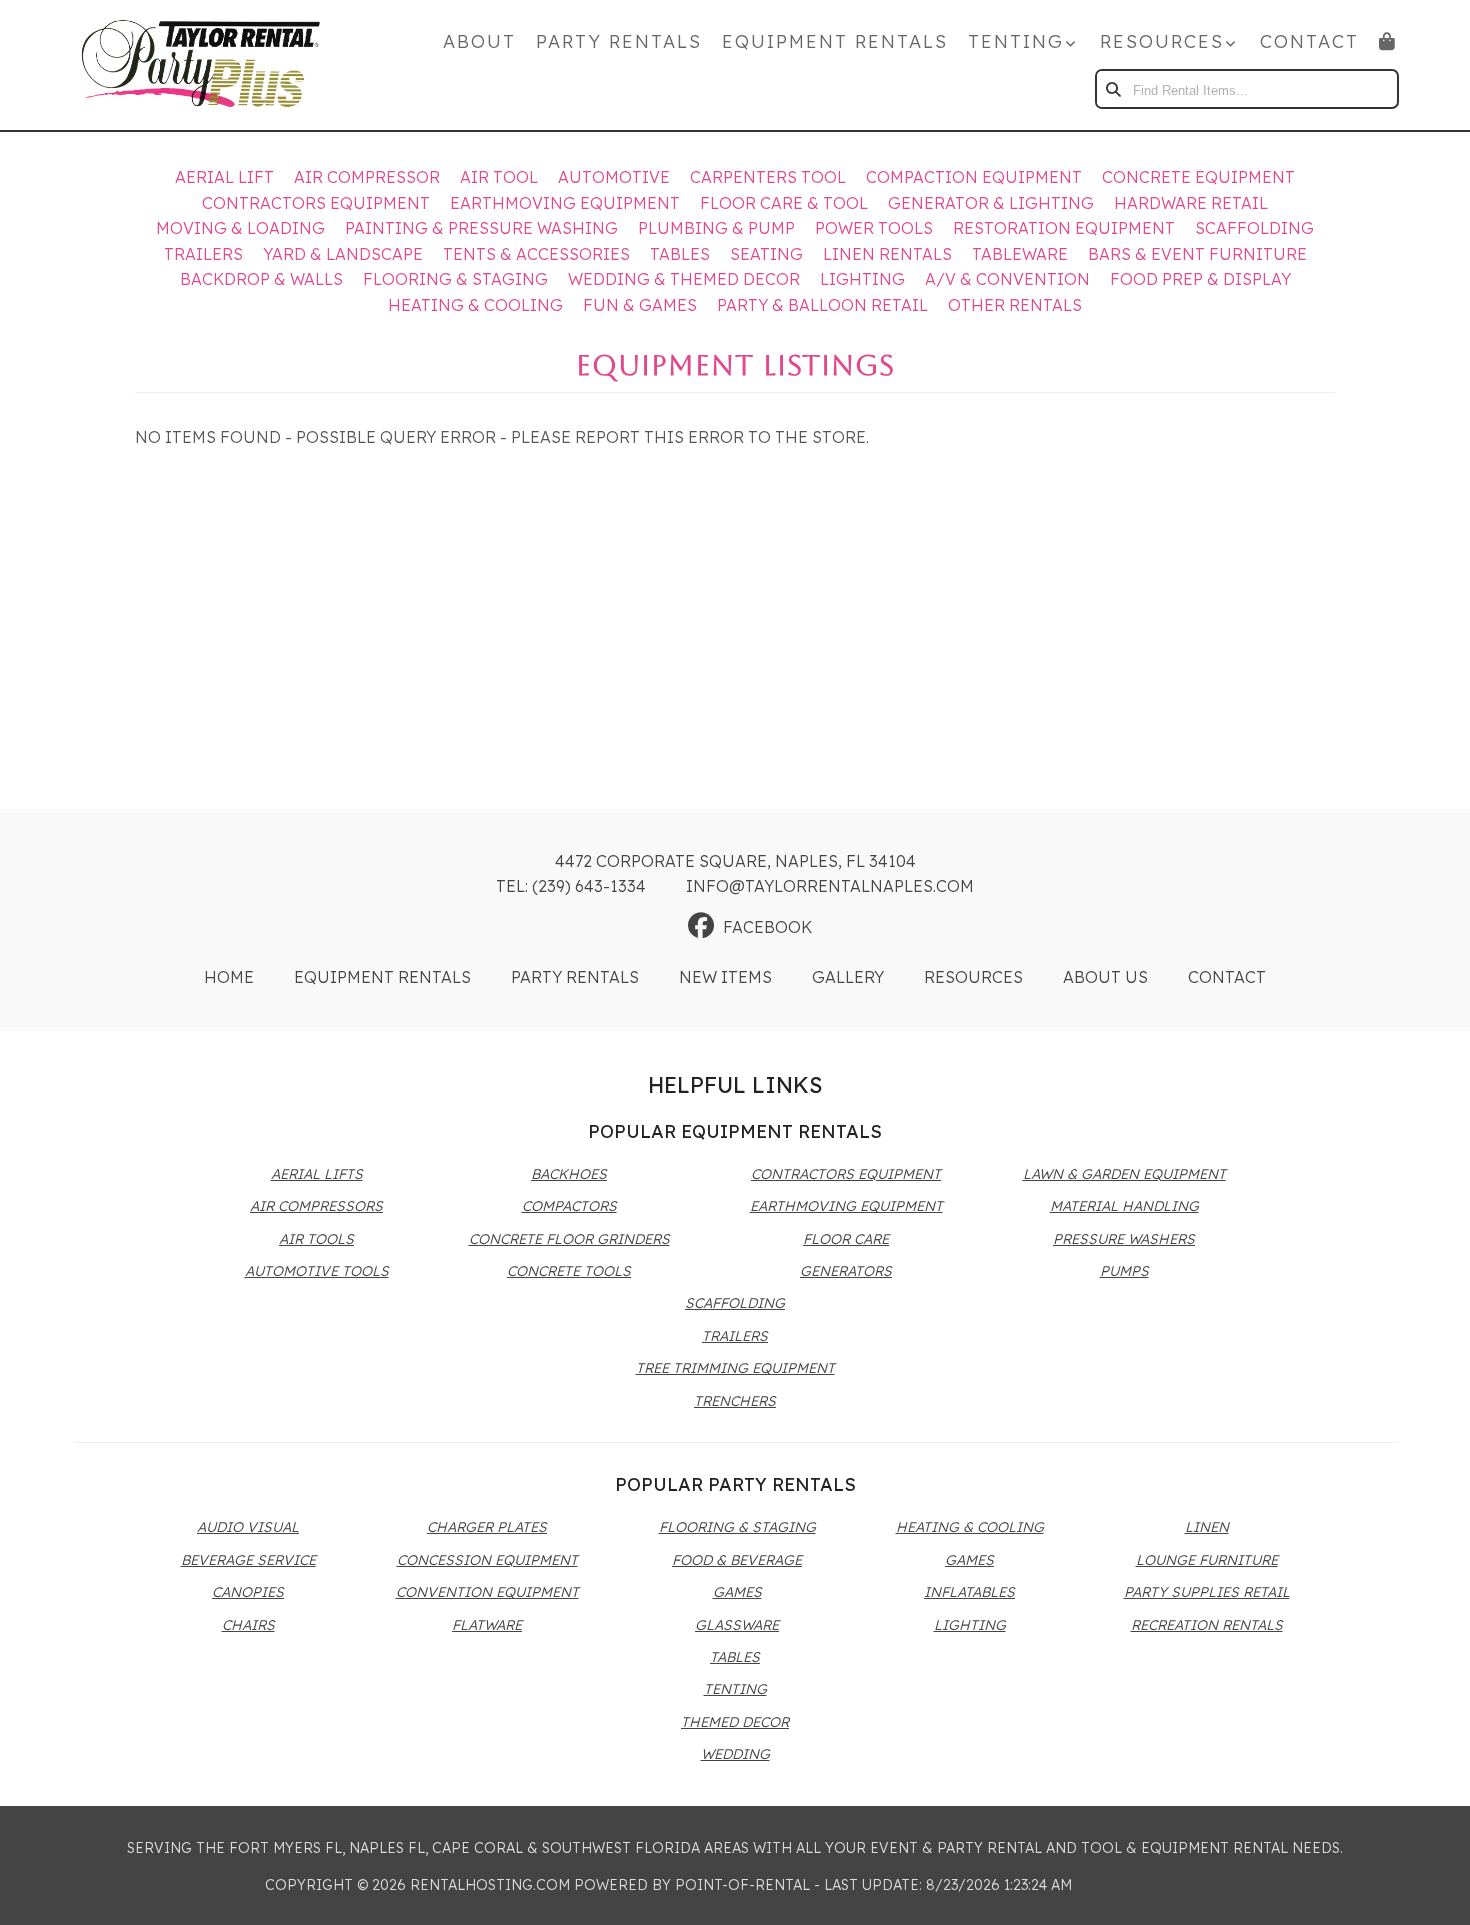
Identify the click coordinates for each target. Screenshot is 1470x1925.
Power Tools (874, 228)
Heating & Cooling (475, 305)
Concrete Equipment (1198, 177)
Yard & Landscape (343, 254)
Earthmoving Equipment (565, 203)
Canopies (248, 1592)
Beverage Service (248, 1560)
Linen (1207, 1527)
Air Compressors (316, 1206)
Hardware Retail (1191, 203)
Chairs (248, 1625)
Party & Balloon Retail (822, 305)
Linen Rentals (887, 254)
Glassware (737, 1625)
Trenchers (735, 1401)
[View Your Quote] (1388, 41)
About (479, 41)
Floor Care (846, 1239)
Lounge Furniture (1207, 1560)
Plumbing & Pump (716, 228)
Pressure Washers (1124, 1239)
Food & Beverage (737, 1560)
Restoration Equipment (1064, 228)
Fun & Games (640, 305)
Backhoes (569, 1174)
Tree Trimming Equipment (735, 1368)
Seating (766, 254)
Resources (973, 977)
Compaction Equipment (974, 177)
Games (737, 1592)
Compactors (569, 1206)
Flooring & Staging (455, 279)
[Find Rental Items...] (1115, 89)
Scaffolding (1254, 228)
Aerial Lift (224, 177)
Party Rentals (619, 41)
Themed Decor (735, 1722)
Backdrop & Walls (261, 279)
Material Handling (1124, 1206)
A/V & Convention (1007, 279)
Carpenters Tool (768, 177)
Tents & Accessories (536, 254)
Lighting (862, 279)
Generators (846, 1271)
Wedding (735, 1754)
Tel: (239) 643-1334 (571, 886)
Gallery (848, 977)
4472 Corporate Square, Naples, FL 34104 (735, 861)
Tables (680, 254)
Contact (1309, 41)
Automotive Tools (317, 1271)
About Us (1105, 977)
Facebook (767, 927)
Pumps (1124, 1271)
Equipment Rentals (835, 41)
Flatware (487, 1625)
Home (229, 977)
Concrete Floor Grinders (569, 1239)
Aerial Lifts (317, 1174)
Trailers (203, 254)
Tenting (735, 1689)
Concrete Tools (569, 1271)
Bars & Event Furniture (1197, 254)
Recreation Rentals (1207, 1625)
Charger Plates (487, 1527)
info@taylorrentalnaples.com (830, 886)
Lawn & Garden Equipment (1124, 1174)
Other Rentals (1015, 305)
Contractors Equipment (316, 203)
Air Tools (316, 1239)
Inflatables (969, 1592)
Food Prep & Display (1200, 279)
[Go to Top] (1432, 1889)
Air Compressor (367, 177)
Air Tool (499, 177)
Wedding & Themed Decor (684, 279)
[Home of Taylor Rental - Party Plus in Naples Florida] (201, 65)
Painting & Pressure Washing (481, 228)
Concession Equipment (487, 1560)
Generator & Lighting (991, 203)
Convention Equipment (487, 1592)
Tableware (1020, 254)
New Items (725, 977)
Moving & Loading (240, 228)
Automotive (614, 177)
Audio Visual (248, 1527)
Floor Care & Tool (784, 203)
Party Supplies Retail (1207, 1592)
